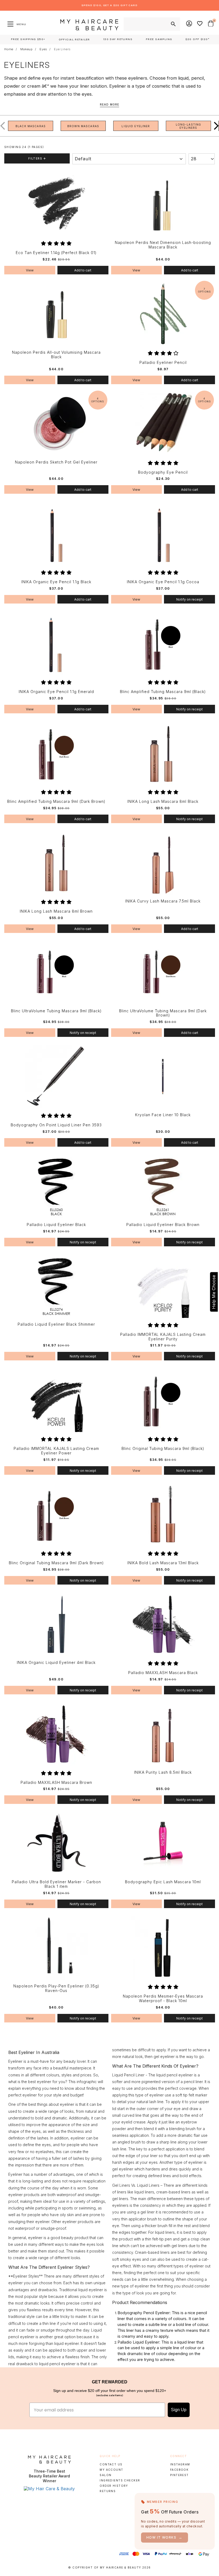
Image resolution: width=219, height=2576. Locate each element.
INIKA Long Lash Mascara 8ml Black (163, 801)
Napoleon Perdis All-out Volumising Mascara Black (56, 355)
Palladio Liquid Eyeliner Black (56, 1225)
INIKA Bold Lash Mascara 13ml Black (163, 1563)
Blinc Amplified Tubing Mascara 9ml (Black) (163, 692)
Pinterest (179, 2475)
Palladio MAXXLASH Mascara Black (163, 1673)
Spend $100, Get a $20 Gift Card (109, 5)
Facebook (179, 2470)
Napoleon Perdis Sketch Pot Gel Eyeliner (56, 462)
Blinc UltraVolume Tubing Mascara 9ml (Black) (56, 1011)
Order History (114, 2486)
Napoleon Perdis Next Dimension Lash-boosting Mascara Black (163, 245)
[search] (173, 24)
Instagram (180, 2464)
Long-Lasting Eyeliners (189, 126)
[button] (212, 126)
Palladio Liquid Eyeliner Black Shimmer (56, 1324)
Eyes (43, 49)
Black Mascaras (31, 126)
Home (9, 49)
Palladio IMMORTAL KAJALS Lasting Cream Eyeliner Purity (163, 1337)
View (30, 270)
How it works (165, 2537)
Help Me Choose (214, 1292)
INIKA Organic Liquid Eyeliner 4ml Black (56, 1663)
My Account (111, 2470)
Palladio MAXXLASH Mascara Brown (56, 1783)
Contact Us (111, 2464)
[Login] (189, 24)
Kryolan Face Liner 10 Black (163, 1115)
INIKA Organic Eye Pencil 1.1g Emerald (56, 692)
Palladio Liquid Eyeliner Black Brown (163, 1225)
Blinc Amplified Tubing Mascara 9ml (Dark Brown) (56, 801)
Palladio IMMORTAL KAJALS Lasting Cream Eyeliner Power (56, 1451)
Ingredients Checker (120, 2480)
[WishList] (200, 24)
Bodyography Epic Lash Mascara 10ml (163, 1882)
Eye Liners (62, 49)
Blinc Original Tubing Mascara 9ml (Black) (163, 1449)
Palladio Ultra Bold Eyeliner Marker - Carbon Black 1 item (56, 1884)
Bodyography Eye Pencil (163, 472)
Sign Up (179, 2410)
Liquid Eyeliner (136, 126)
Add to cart (83, 270)
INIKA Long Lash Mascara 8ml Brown (56, 911)
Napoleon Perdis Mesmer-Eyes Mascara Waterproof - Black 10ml (163, 1999)
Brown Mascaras (83, 126)
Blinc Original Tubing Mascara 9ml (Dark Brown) (56, 1563)
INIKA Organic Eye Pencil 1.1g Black (56, 582)
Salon (105, 2475)
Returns (108, 2491)
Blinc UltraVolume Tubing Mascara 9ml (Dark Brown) (163, 1013)
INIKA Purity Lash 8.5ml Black (163, 1772)
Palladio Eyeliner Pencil (163, 363)
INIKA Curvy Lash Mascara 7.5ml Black (163, 901)
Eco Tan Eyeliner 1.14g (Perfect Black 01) (56, 253)
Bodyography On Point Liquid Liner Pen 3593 (56, 1125)
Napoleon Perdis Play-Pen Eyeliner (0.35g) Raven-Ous (56, 1988)
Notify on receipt (189, 599)
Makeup (26, 49)
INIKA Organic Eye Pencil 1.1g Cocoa (163, 582)
